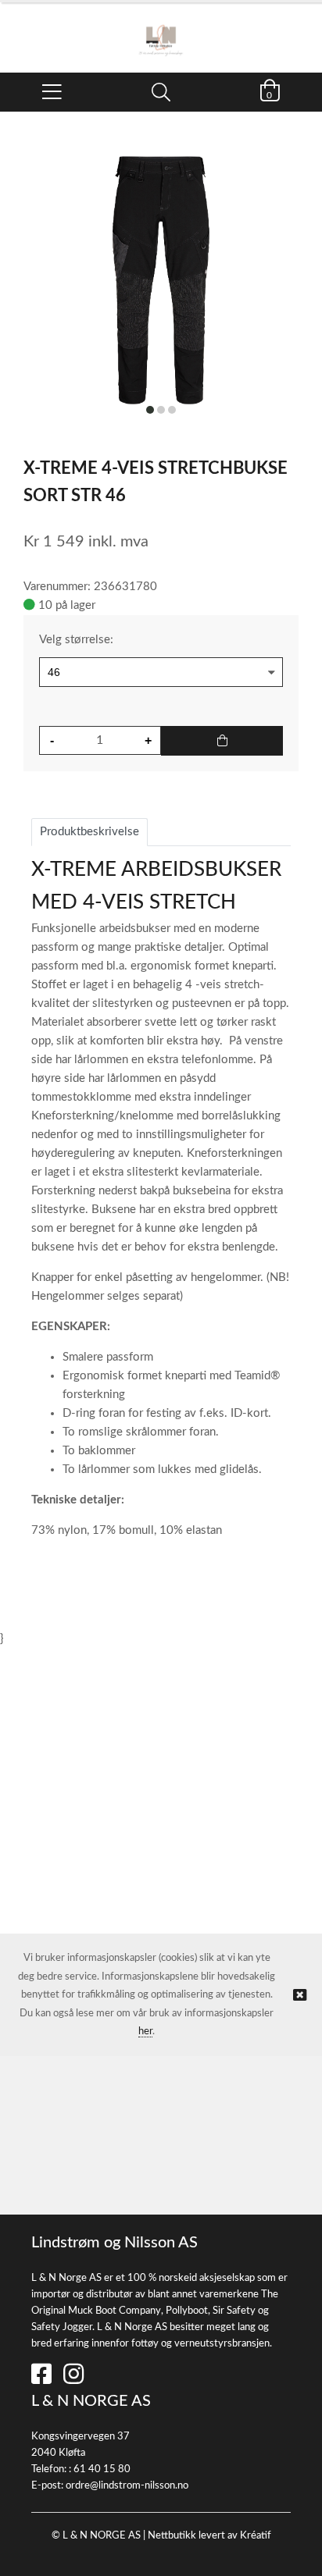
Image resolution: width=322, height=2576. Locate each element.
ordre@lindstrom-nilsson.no (127, 2486)
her (145, 2032)
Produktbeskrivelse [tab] (89, 832)
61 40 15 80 (102, 2469)
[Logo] (161, 30)
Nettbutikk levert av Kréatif (209, 2536)
